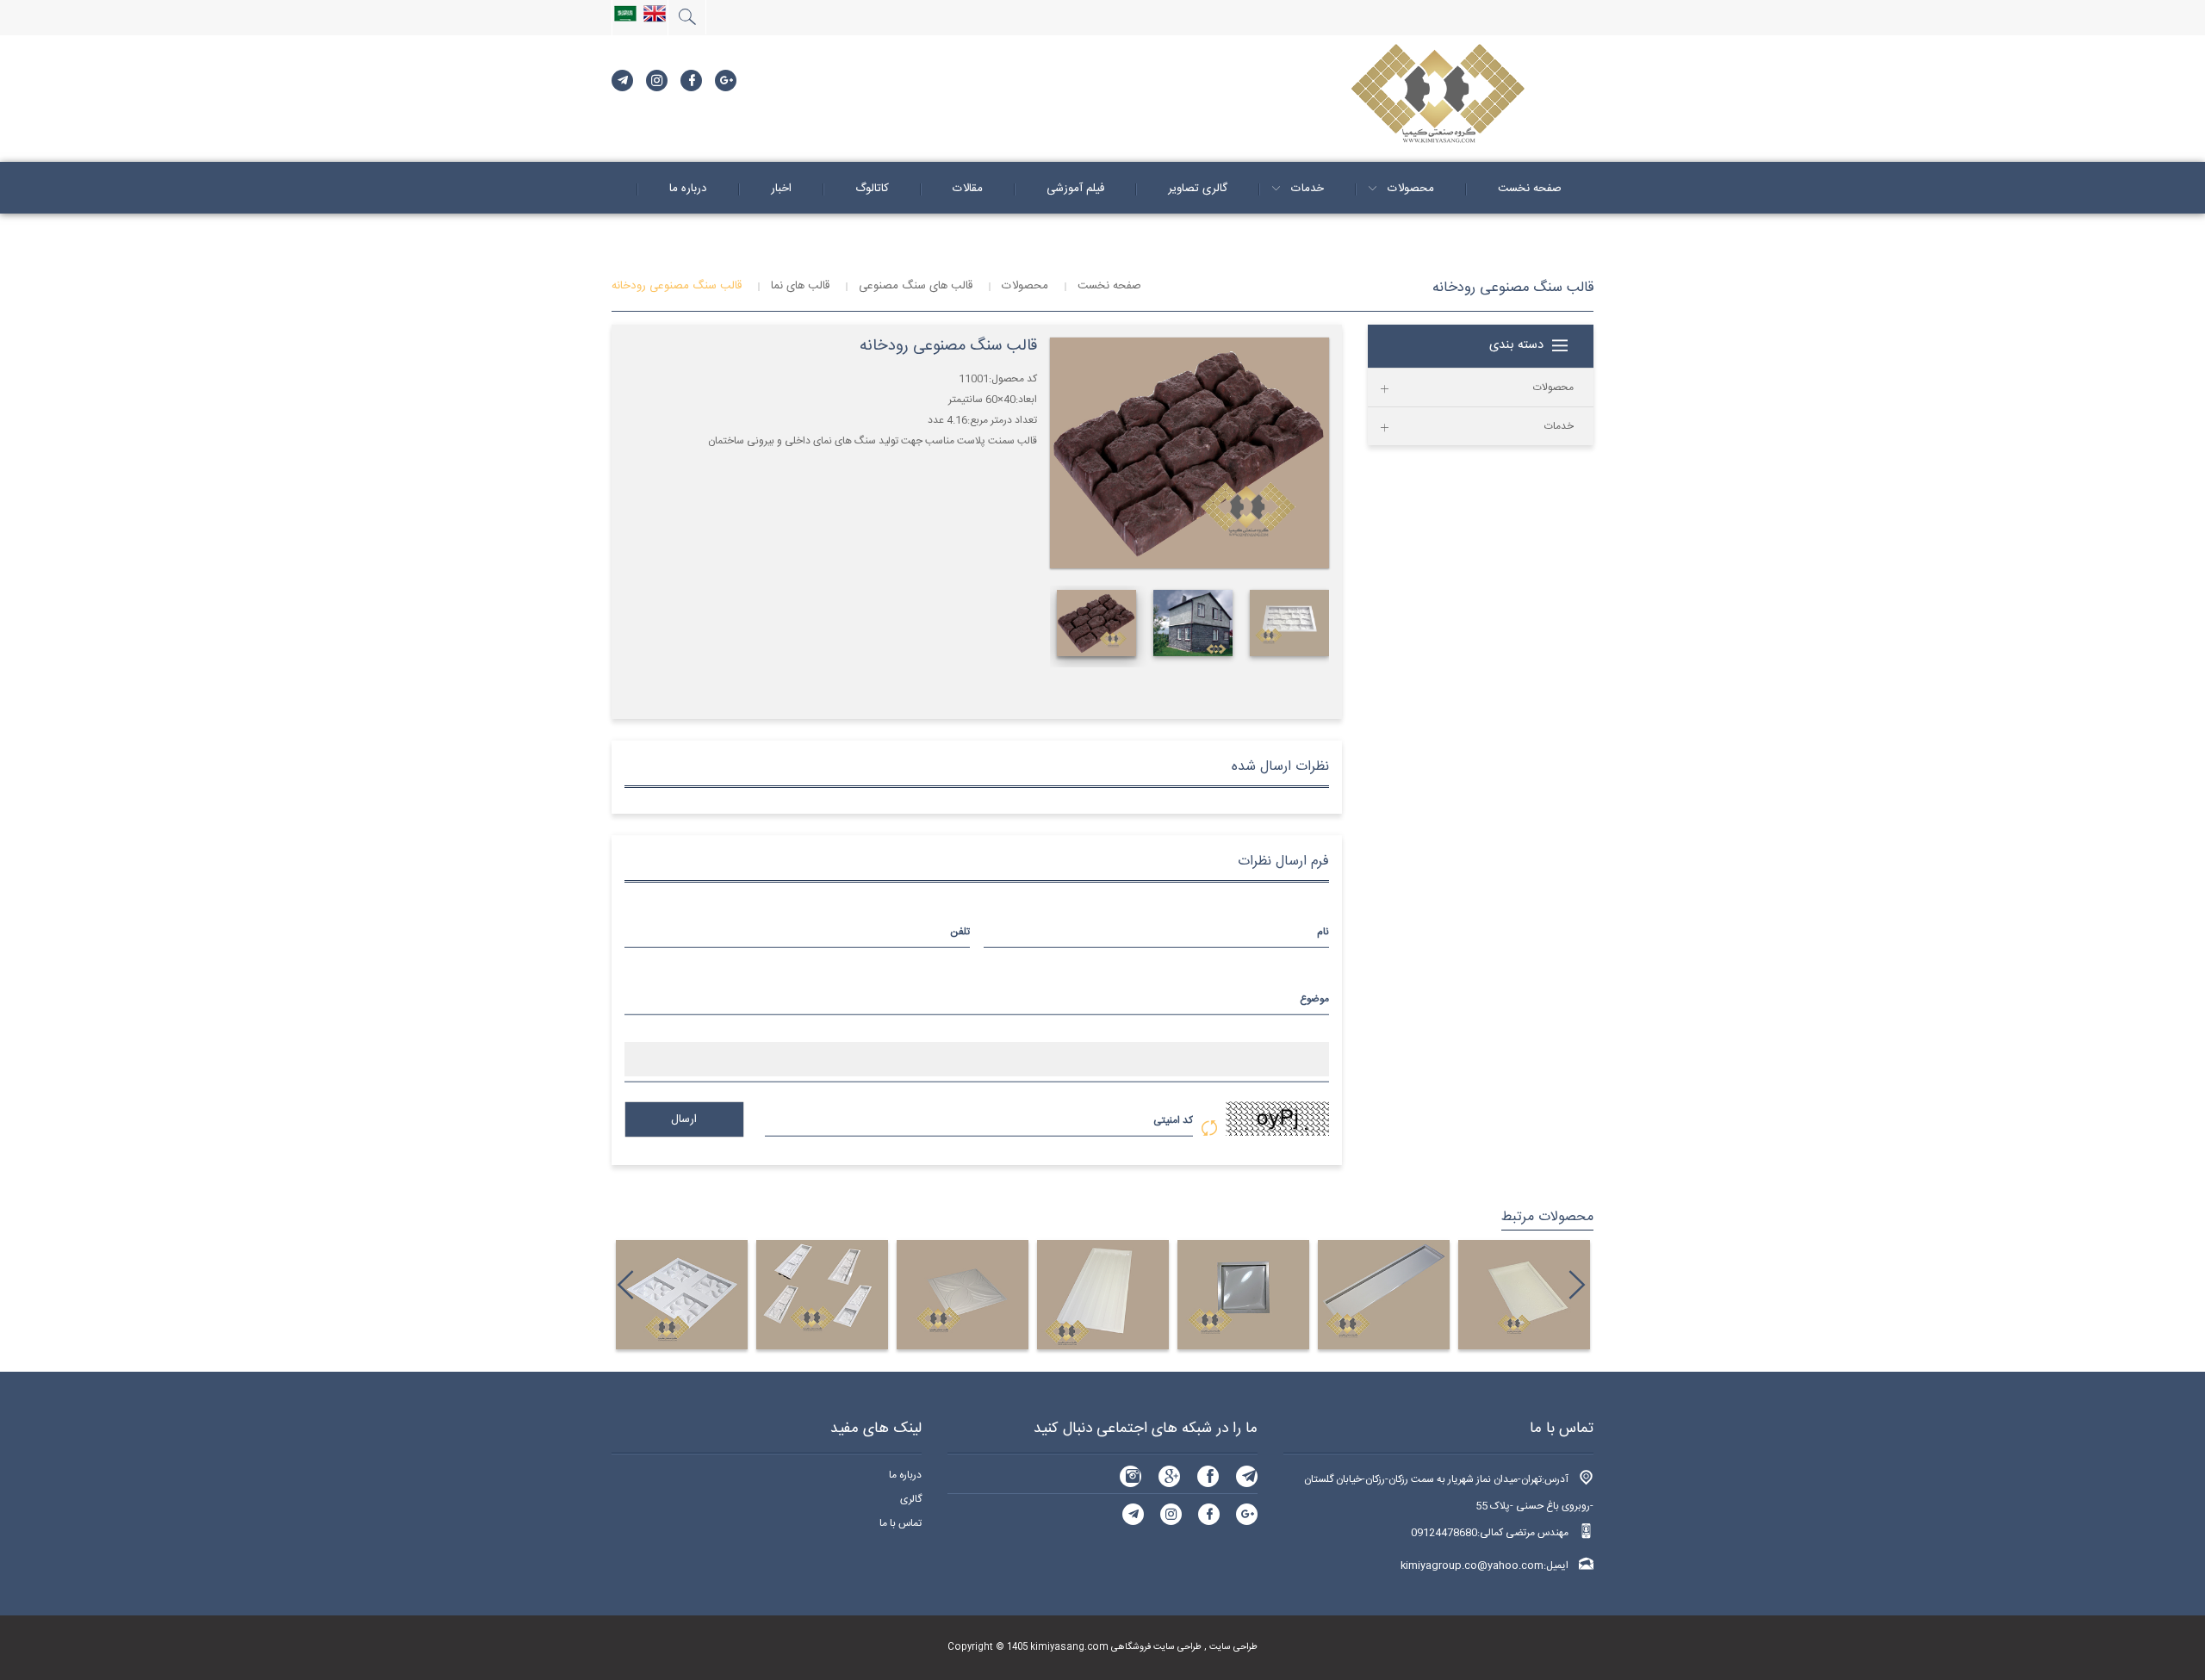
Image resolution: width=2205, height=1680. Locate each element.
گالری (911, 1499)
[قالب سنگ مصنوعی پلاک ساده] (1384, 1295)
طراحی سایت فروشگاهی (1155, 1647)
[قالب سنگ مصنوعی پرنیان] (1243, 1295)
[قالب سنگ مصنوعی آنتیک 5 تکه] (822, 1295)
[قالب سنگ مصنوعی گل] (963, 1295)
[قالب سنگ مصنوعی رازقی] (682, 1295)
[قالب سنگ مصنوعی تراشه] (1524, 1295)
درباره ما (905, 1475)
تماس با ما (901, 1523)
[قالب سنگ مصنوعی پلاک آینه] (1103, 1295)
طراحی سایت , (1230, 1647)
